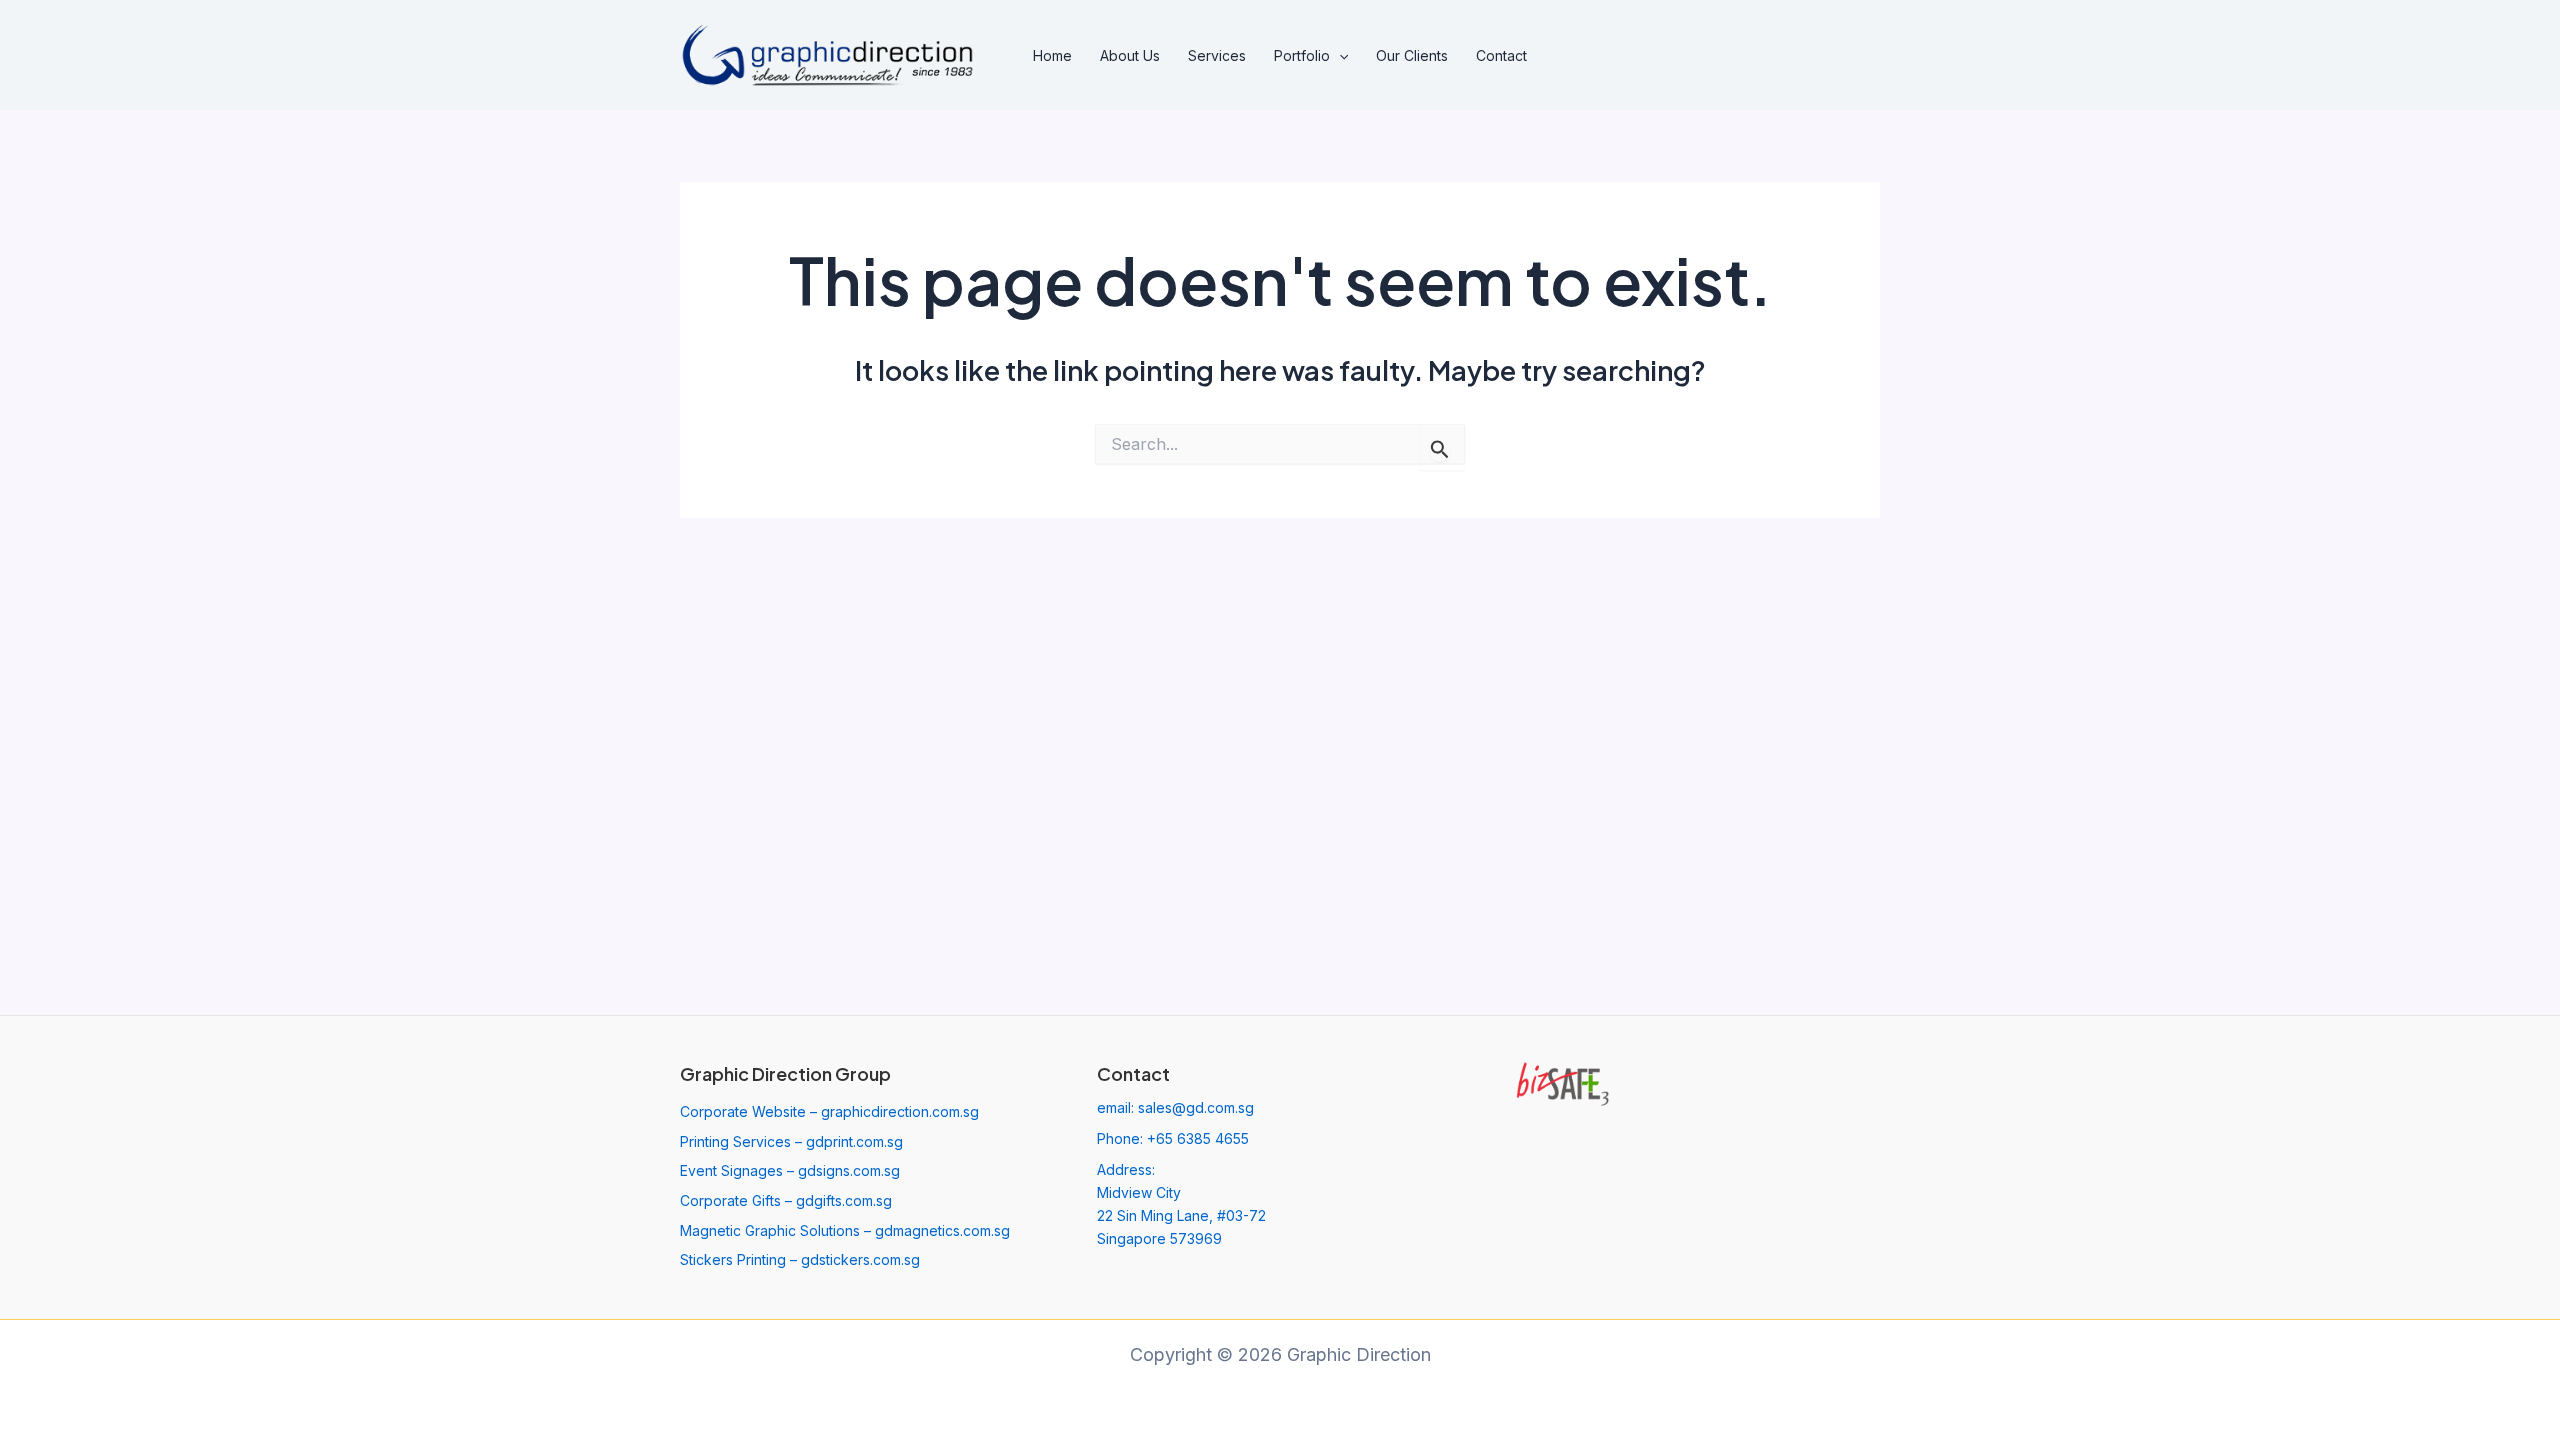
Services (1217, 55)
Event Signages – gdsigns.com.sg (790, 1170)
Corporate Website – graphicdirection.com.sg (829, 1111)
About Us (1130, 55)
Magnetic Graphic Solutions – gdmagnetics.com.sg (845, 1230)
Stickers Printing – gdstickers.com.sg (800, 1259)
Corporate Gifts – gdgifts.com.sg (786, 1200)
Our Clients (1412, 55)
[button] (1339, 56)
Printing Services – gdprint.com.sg (791, 1141)
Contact (1501, 55)
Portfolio (1302, 55)
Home (1052, 55)
